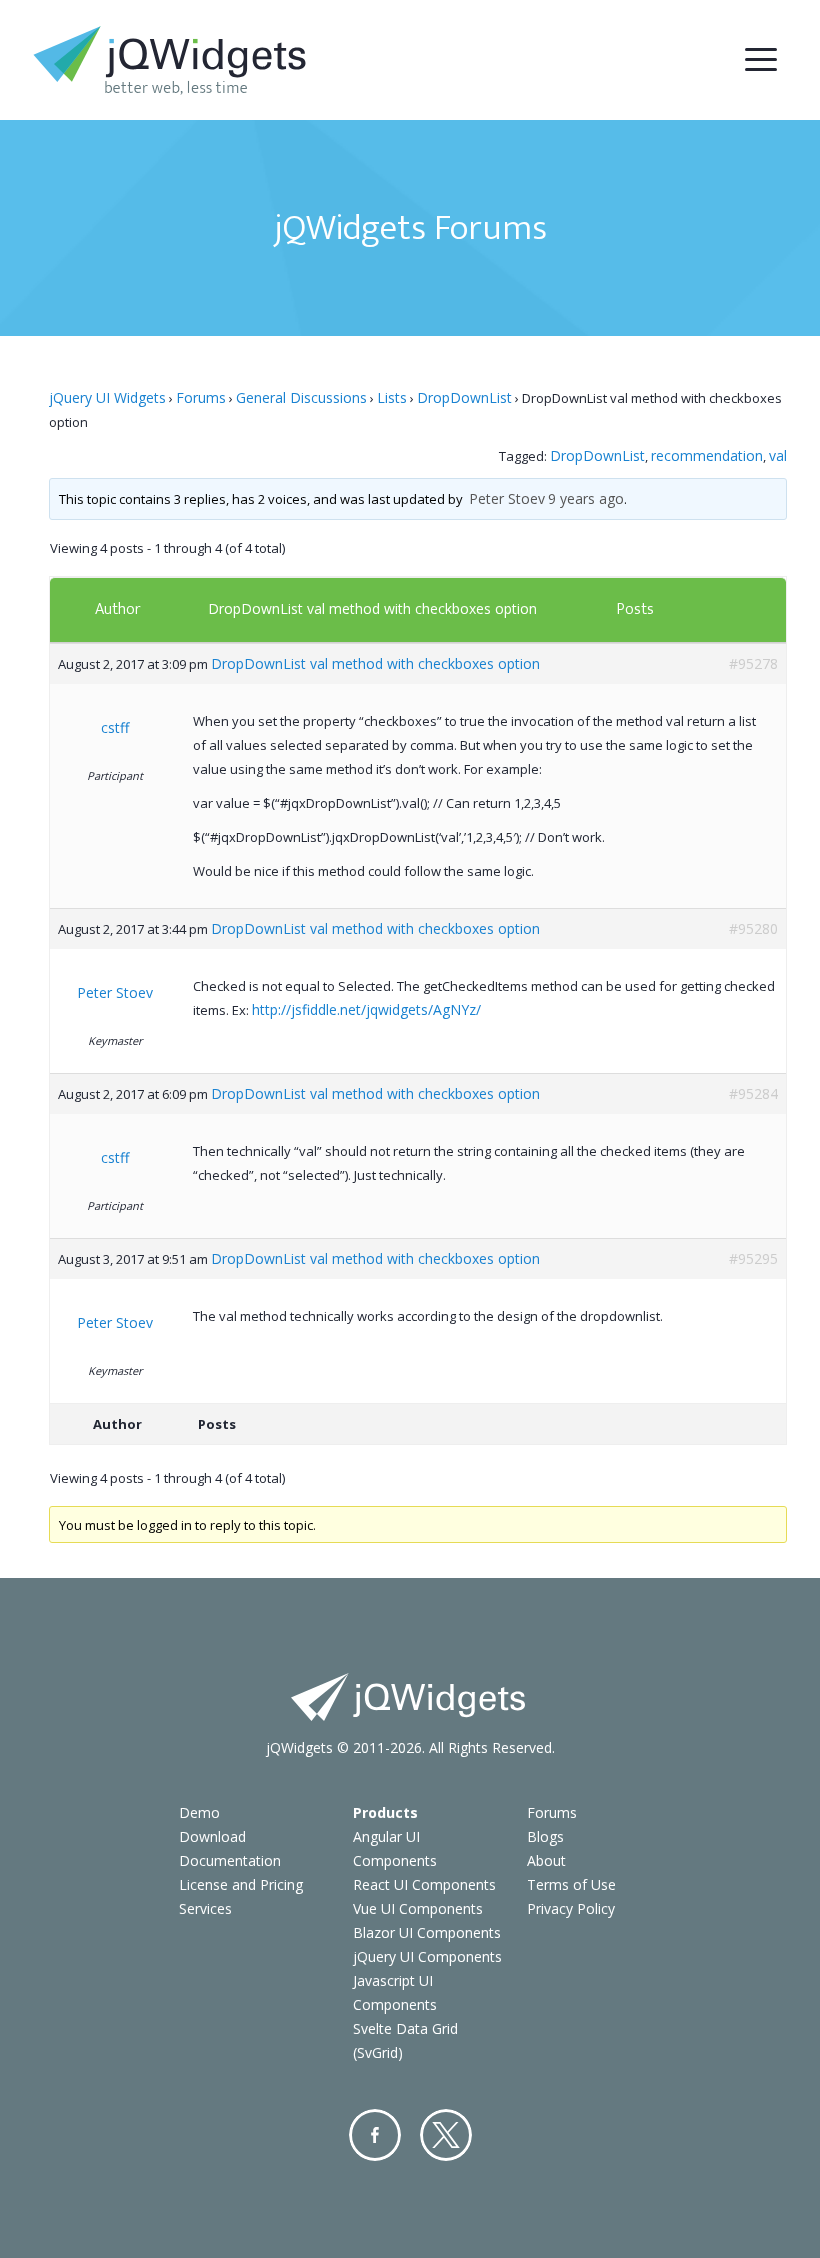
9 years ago (586, 498)
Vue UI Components (418, 1908)
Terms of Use (571, 1884)
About (546, 1860)
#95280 (753, 928)
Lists (392, 397)
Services (205, 1908)
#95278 (753, 663)
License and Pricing (241, 1884)
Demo (199, 1812)
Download (212, 1836)
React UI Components (424, 1884)
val (778, 455)
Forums (201, 397)
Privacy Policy (571, 1908)
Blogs (545, 1836)
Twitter (446, 2135)
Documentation (230, 1860)
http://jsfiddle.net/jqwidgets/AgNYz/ (366, 1009)
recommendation (707, 455)
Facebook (375, 2135)
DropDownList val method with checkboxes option (372, 608)
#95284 (753, 1093)
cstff (115, 727)
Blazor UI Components (427, 1932)
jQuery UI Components (427, 1956)
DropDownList (464, 397)
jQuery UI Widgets (107, 397)
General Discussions (301, 397)
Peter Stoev (507, 498)
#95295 (753, 1258)
